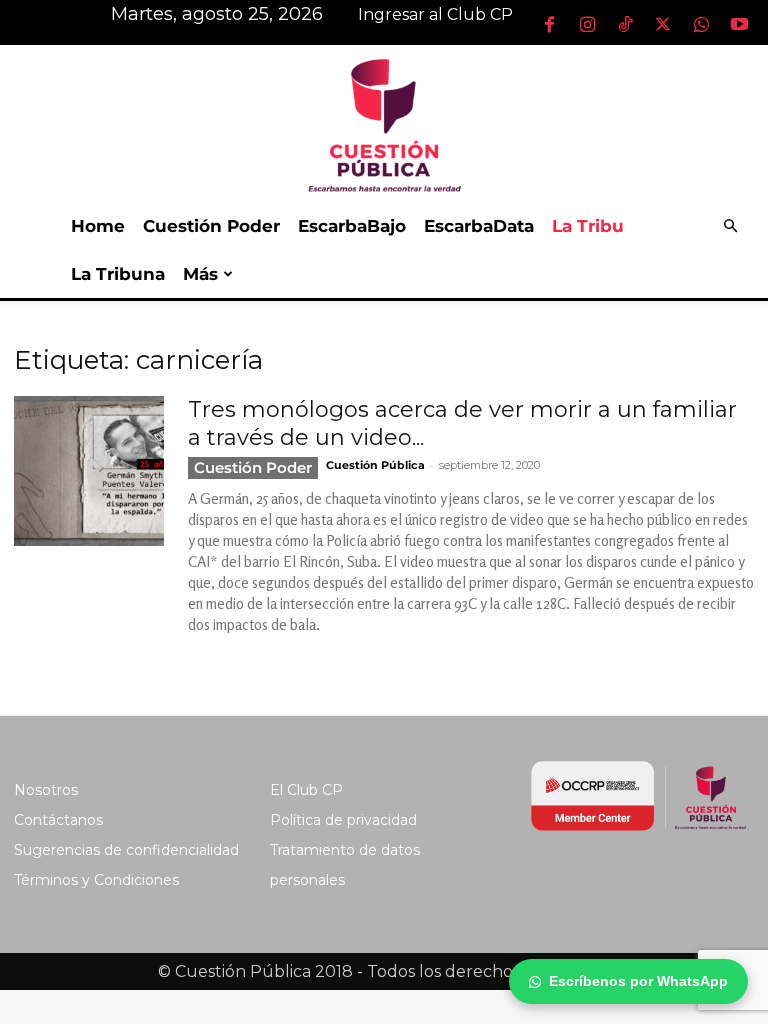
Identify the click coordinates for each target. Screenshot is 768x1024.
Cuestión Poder (211, 226)
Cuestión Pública (375, 465)
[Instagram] (587, 24)
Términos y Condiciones (96, 880)
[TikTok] (625, 24)
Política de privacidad (343, 820)
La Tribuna (118, 274)
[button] (730, 226)
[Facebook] (549, 24)
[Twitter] (663, 24)
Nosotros (46, 790)
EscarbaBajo (352, 226)
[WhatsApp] (701, 24)
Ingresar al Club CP (435, 14)
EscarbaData (479, 226)
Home (98, 226)
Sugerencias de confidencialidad (126, 850)
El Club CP (306, 790)
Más (200, 274)
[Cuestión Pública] (384, 123)
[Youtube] (739, 24)
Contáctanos (58, 820)
